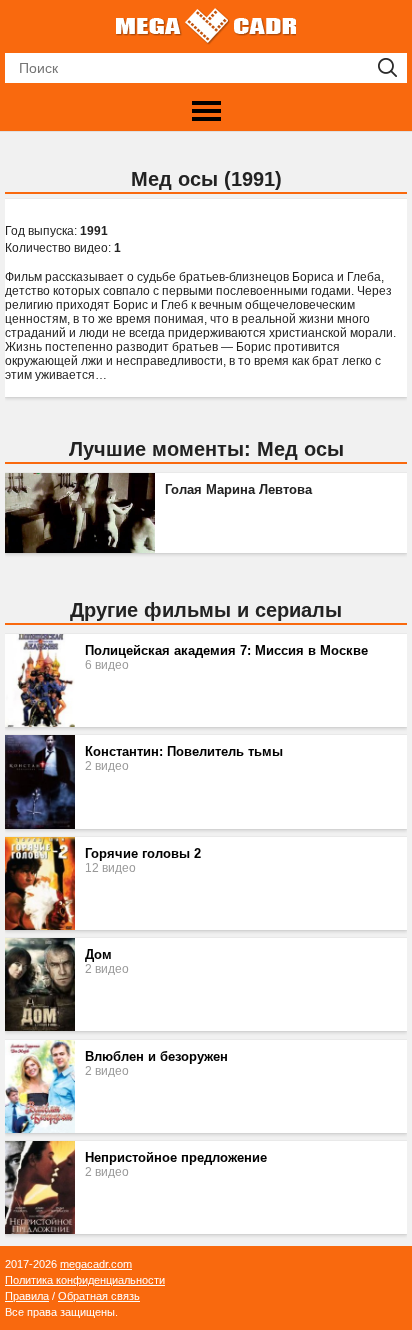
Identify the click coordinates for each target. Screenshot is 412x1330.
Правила (27, 1296)
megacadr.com (96, 1264)
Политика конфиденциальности (85, 1280)
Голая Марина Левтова (238, 490)
